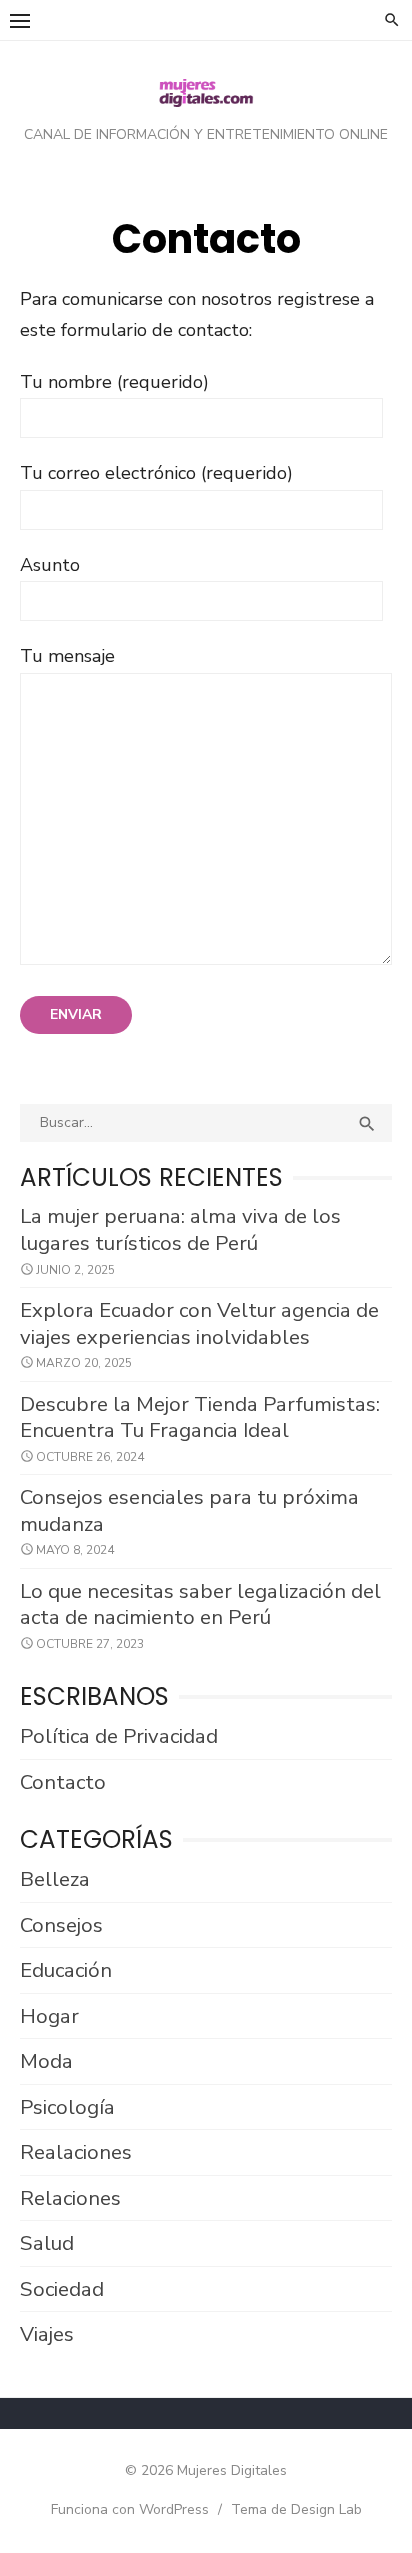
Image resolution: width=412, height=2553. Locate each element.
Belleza (55, 1879)
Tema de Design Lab (296, 2509)
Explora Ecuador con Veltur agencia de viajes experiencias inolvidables (199, 1323)
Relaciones (70, 2198)
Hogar (49, 2016)
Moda (46, 2061)
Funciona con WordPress (130, 2509)
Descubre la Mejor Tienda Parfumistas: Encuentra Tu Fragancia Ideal (200, 1417)
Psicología (67, 2107)
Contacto (63, 1782)
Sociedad (62, 2289)
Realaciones (76, 2152)
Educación (66, 1970)
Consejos (61, 1925)
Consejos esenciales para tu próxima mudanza (189, 1510)
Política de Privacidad (119, 1736)
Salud (47, 2243)
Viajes (47, 2334)
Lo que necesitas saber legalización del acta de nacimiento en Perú (200, 1604)
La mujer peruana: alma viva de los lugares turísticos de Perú (180, 1229)
